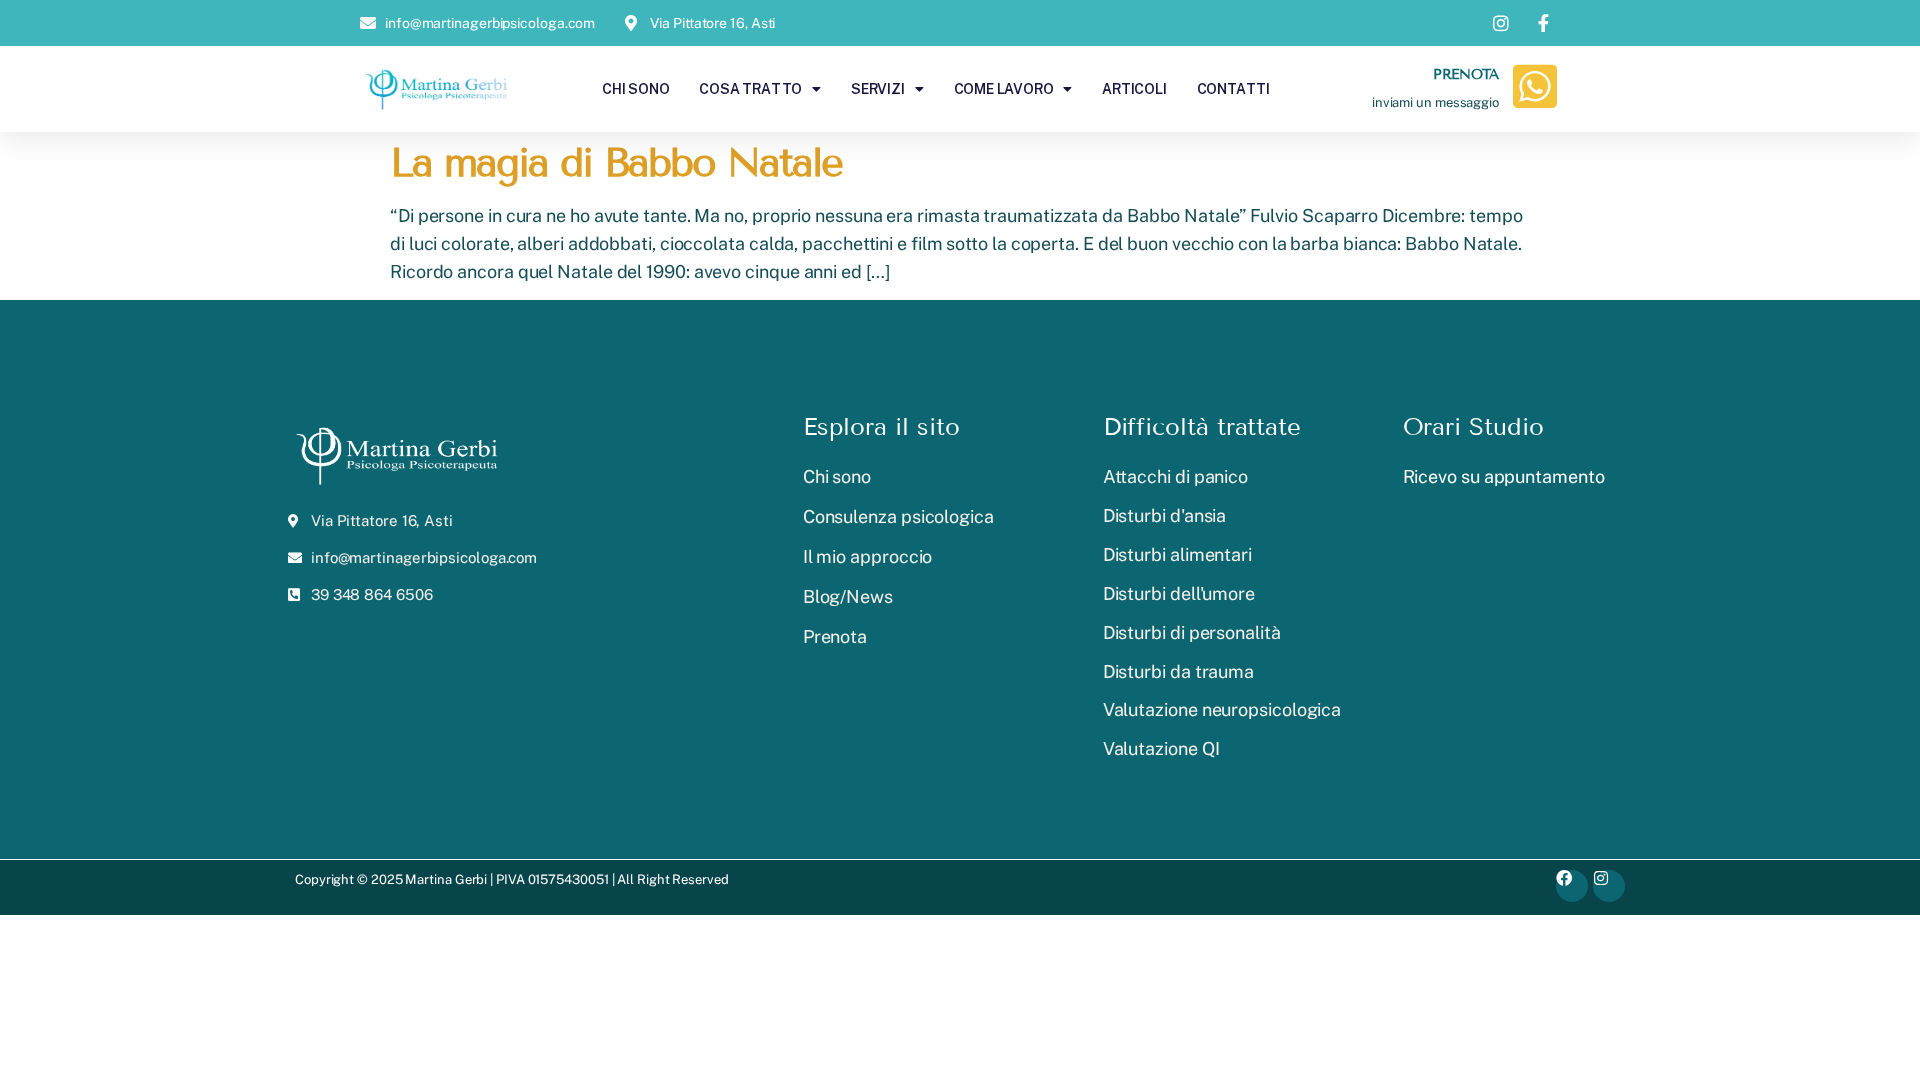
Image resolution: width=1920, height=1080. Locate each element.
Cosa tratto (750, 88)
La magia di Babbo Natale (616, 162)
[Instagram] (1609, 886)
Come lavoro (1004, 88)
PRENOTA (1466, 74)
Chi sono (635, 88)
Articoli (1134, 88)
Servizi (878, 88)
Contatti (1233, 88)
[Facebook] (1572, 886)
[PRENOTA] (1535, 86)
